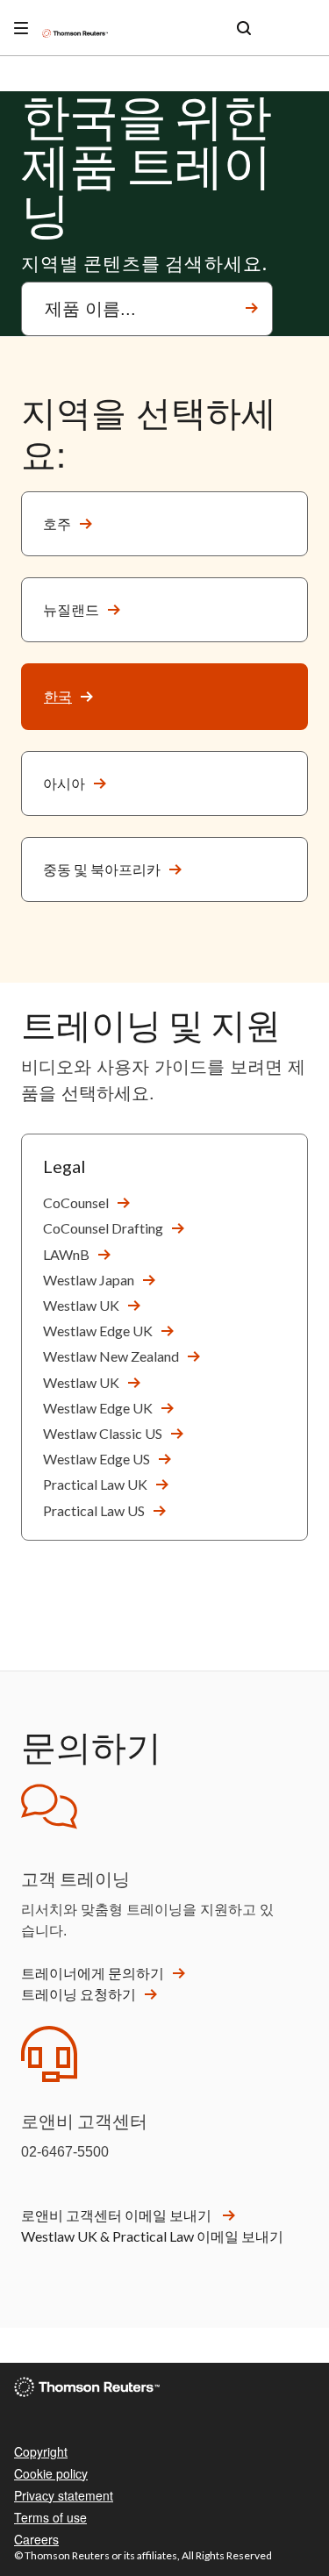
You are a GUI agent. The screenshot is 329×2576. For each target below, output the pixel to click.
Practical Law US (94, 1510)
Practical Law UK (95, 1484)
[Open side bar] (21, 28)
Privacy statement (64, 2495)
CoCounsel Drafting (103, 1228)
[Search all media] (244, 28)
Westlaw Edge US (97, 1459)
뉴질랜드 (71, 609)
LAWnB (66, 1254)
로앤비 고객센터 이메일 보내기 (118, 2215)
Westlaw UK (81, 1305)
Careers (36, 2539)
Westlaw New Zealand (111, 1356)
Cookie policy (51, 2473)
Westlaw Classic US (103, 1433)
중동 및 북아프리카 (102, 869)
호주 (57, 523)
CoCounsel (76, 1202)
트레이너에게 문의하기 (93, 1973)
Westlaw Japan (89, 1280)
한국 (58, 696)
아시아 (64, 783)
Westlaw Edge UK (98, 1331)
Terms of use (50, 2517)
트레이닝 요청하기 (79, 1994)
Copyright (41, 2451)
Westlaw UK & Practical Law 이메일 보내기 (152, 2236)
